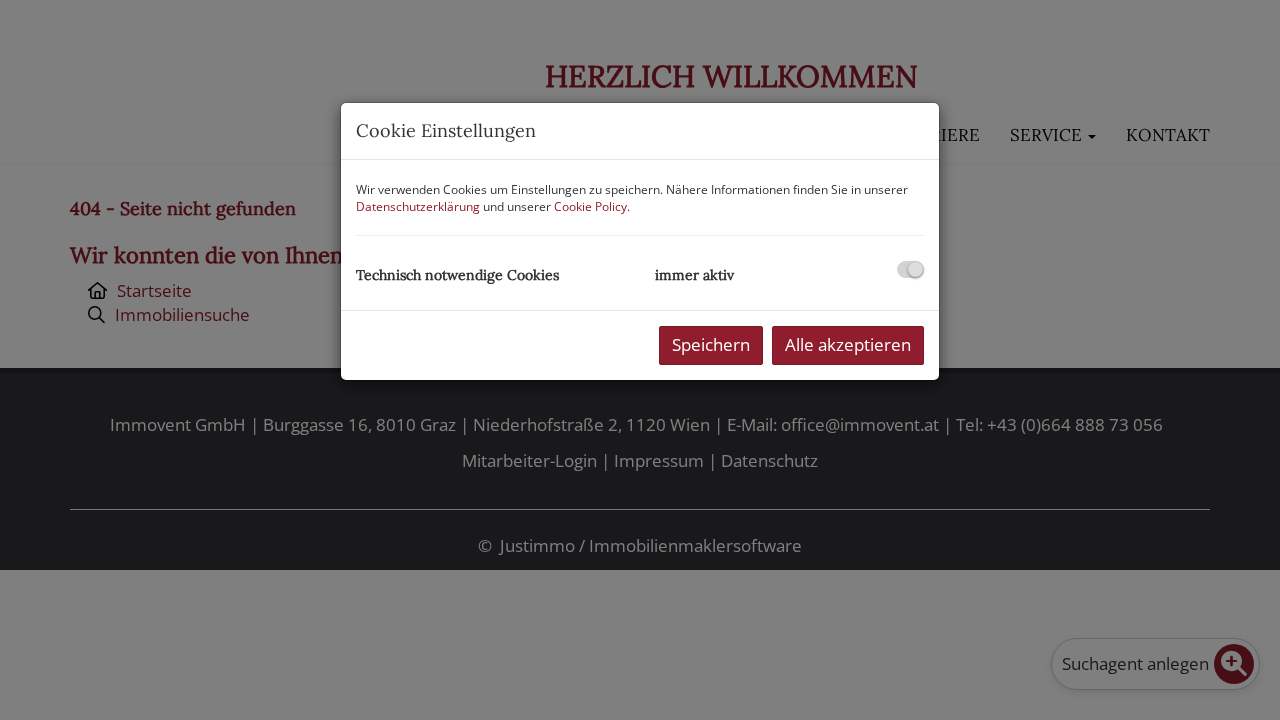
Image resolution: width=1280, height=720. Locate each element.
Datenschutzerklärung (418, 206)
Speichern (711, 344)
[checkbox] (910, 269)
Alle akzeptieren (848, 344)
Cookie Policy (590, 206)
